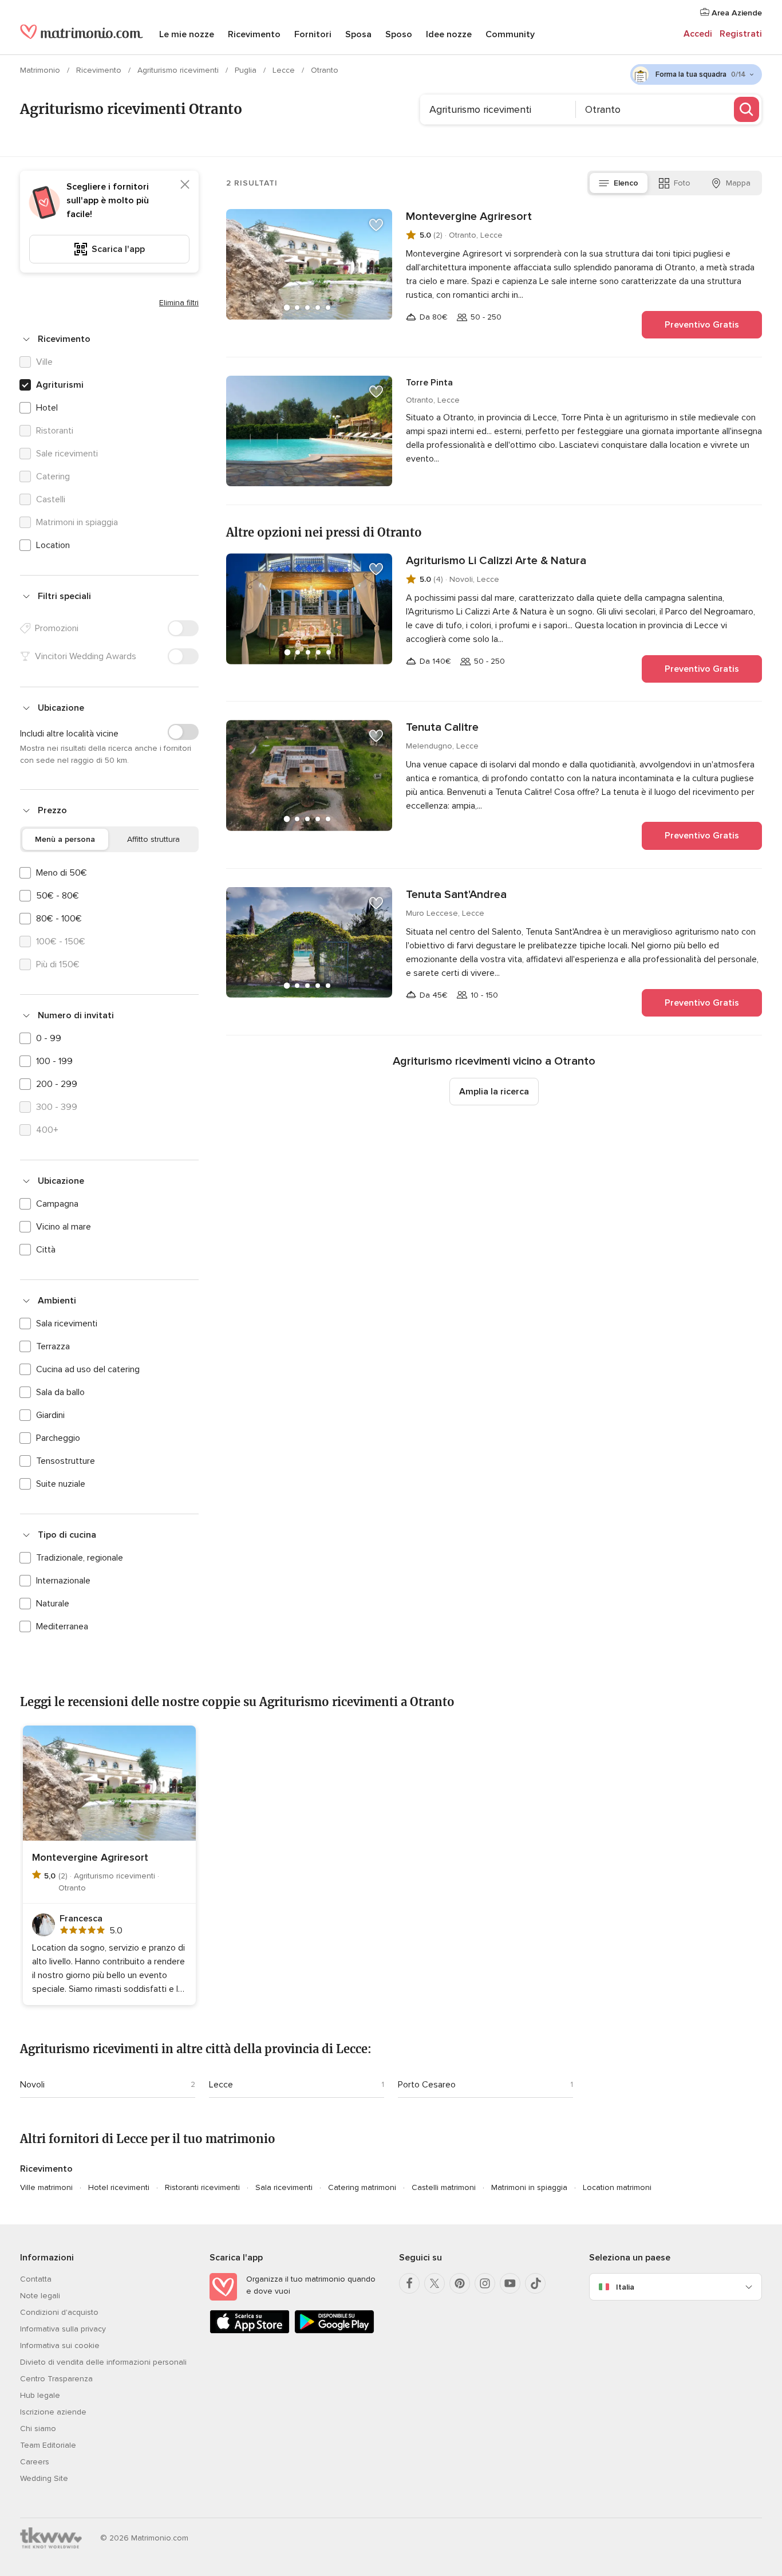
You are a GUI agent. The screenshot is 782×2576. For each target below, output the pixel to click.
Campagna (57, 1204)
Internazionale (63, 1581)
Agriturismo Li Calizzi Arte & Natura (496, 561)
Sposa (358, 34)
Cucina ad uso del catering (88, 1369)
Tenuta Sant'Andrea (456, 895)
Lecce (285, 70)
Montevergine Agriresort (469, 216)
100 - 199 (54, 1061)
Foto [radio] (682, 183)
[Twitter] (435, 2283)
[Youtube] (510, 2283)
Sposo (399, 34)
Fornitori (313, 34)
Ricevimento (254, 34)
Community (510, 34)
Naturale (53, 1604)
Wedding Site (44, 2478)
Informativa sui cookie (60, 2345)
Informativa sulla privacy (63, 2329)
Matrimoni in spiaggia (529, 2187)
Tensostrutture (66, 1461)
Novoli (32, 2085)
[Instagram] (485, 2283)
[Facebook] (409, 2283)
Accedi (698, 34)
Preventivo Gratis (702, 325)
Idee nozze (449, 34)
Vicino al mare (64, 1227)
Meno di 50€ (62, 873)
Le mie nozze (187, 34)
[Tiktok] (535, 2283)
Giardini (50, 1415)
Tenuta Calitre (442, 727)
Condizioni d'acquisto (59, 2312)
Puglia (247, 70)
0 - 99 (49, 1038)
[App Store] (250, 2331)
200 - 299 (57, 1084)
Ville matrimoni (46, 2187)
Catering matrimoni (362, 2187)
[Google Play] (334, 2331)
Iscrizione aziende (53, 2412)
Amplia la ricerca (494, 1092)
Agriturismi (60, 385)
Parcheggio (58, 1438)
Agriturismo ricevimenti (179, 70)
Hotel (47, 408)
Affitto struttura (153, 839)
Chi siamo (38, 2429)
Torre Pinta (429, 383)
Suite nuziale (61, 1484)
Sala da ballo (60, 1392)
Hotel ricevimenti (119, 2187)
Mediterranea (62, 1626)
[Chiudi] (185, 184)
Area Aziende (736, 13)
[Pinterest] (460, 2283)
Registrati (741, 34)
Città (46, 1250)
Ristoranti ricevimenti (202, 2187)
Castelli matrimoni (444, 2187)
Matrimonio (41, 70)
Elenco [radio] (626, 183)
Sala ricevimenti (67, 1324)
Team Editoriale (48, 2445)
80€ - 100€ (59, 919)
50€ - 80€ (58, 896)
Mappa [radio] (738, 183)
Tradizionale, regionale (80, 1558)
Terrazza (53, 1346)
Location (53, 545)
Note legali (40, 2296)
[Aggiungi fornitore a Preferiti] (376, 225)
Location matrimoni (617, 2187)
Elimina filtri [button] (179, 303)
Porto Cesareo (427, 2085)
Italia (625, 2287)
